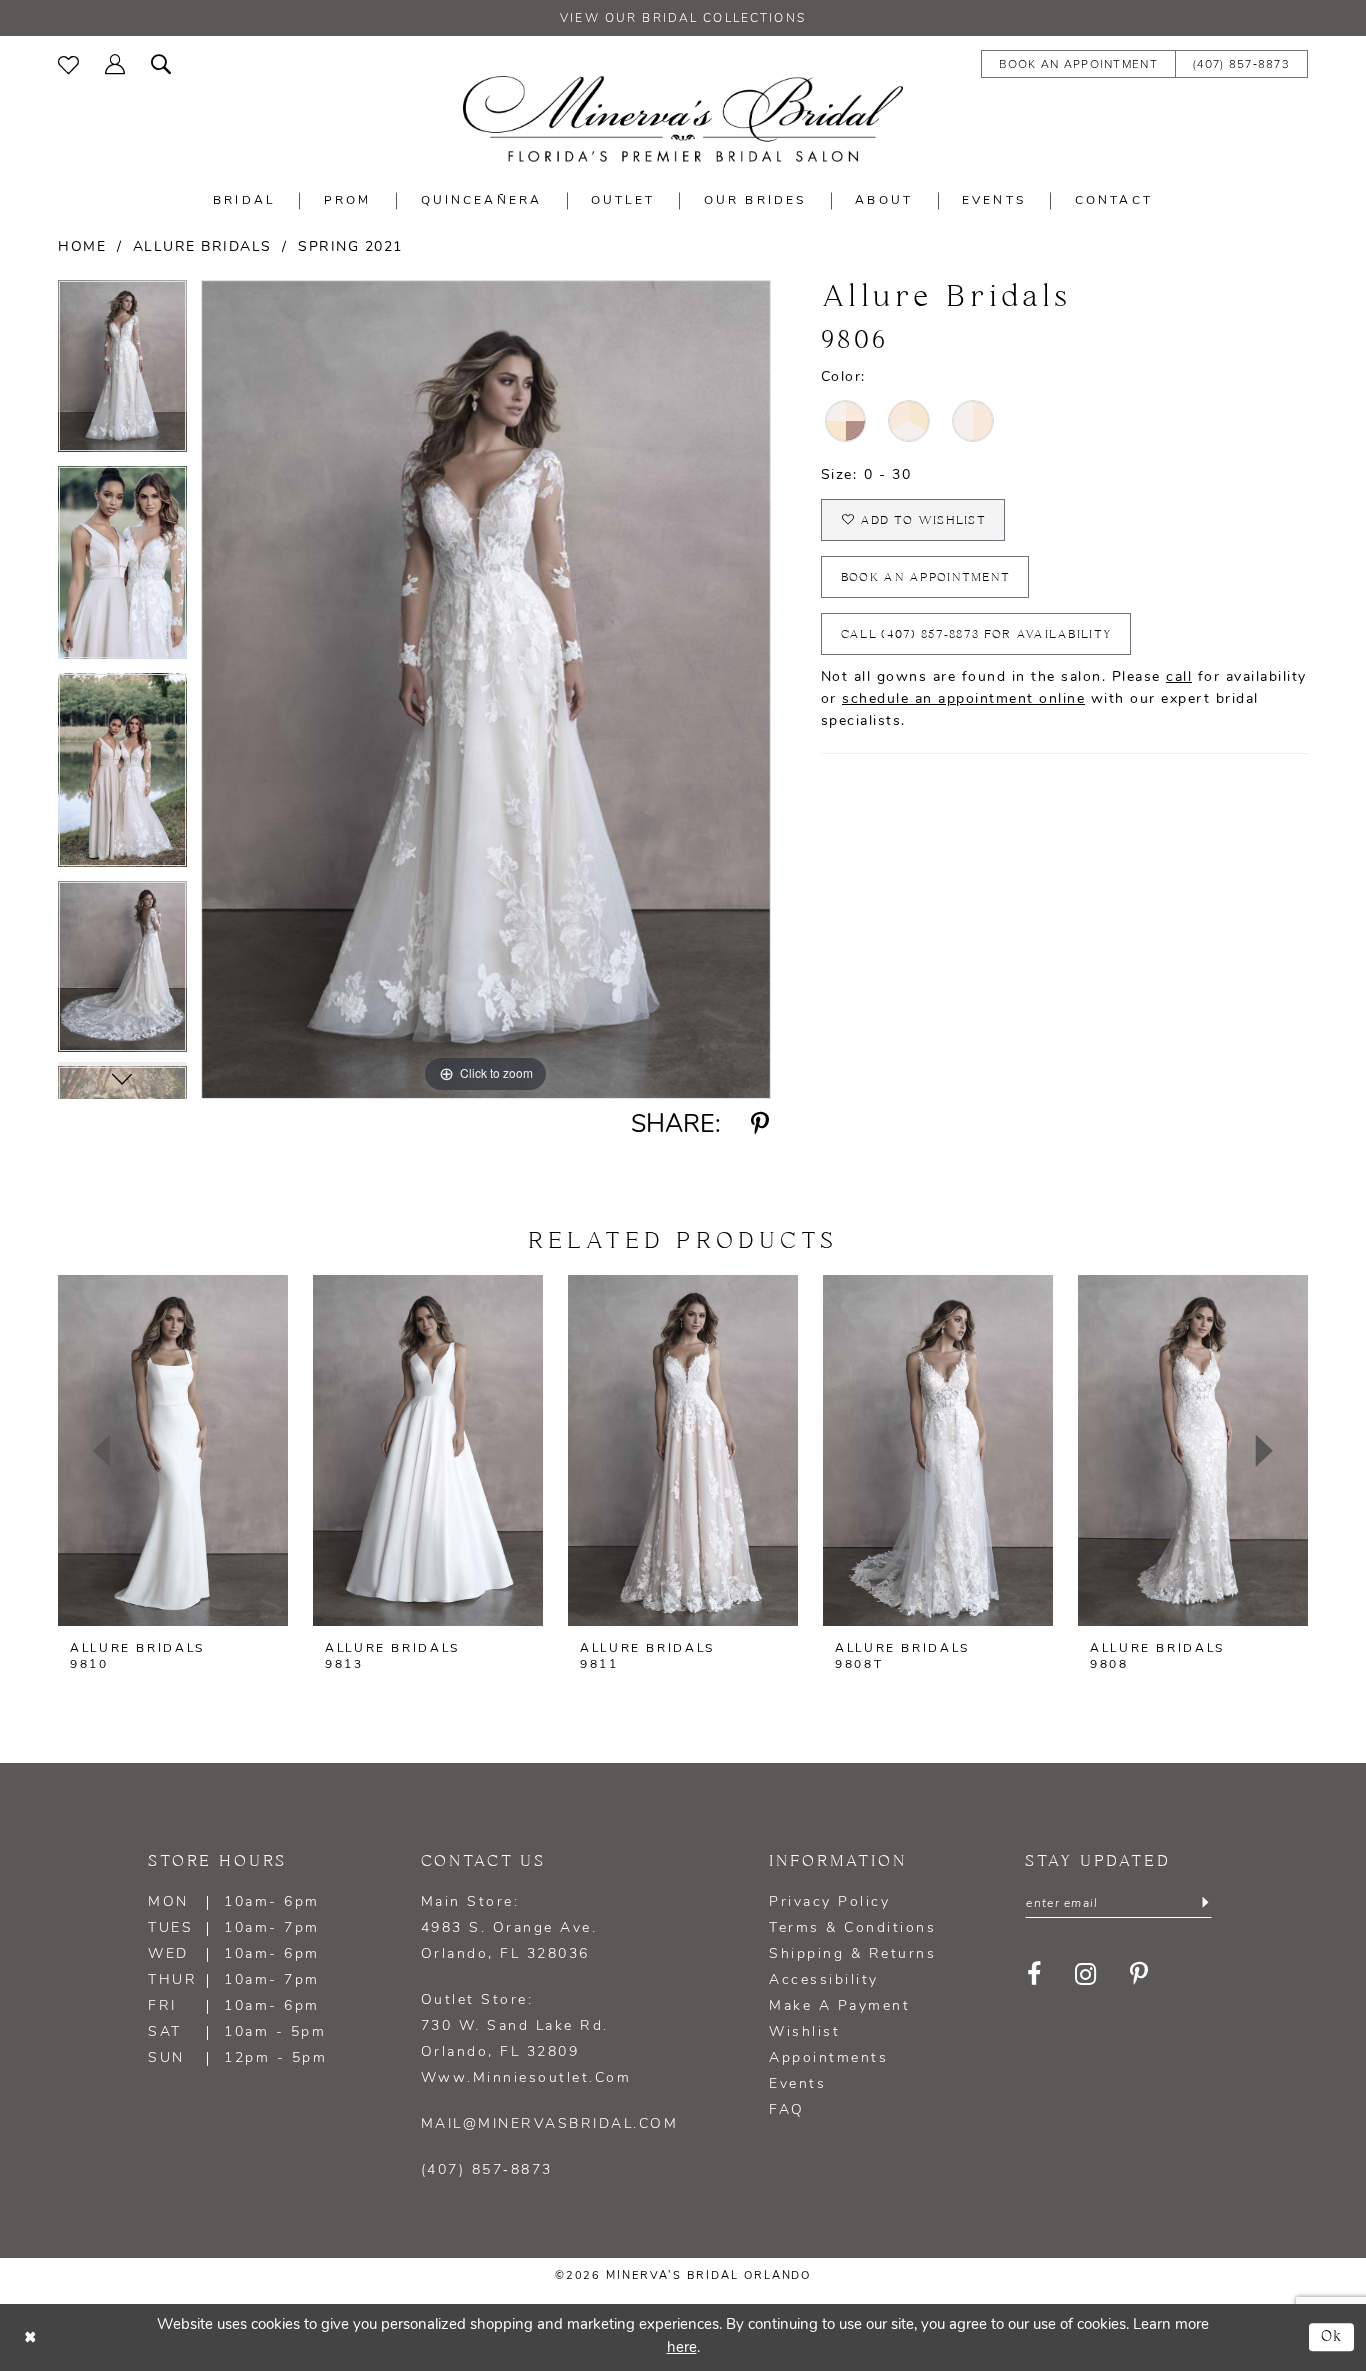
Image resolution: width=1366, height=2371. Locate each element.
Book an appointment (926, 577)
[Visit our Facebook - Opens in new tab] (1034, 1974)
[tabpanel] (122, 373)
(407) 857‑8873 (487, 2170)
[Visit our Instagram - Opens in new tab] (1086, 1974)
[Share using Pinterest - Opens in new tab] (760, 1125)
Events (797, 2084)
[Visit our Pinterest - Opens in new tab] (1139, 1974)
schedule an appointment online (963, 699)
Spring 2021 (350, 247)
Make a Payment (839, 2006)
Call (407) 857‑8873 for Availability (976, 634)
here (682, 2348)
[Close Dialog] (30, 2337)
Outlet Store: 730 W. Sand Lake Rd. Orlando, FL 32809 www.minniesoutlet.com (526, 2039)
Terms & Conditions (852, 1928)
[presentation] (173, 1450)
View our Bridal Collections (683, 19)
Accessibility (824, 1980)
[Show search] (161, 62)
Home (82, 247)
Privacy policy (829, 1902)
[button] (115, 62)
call (1179, 677)
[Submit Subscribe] (1205, 1904)
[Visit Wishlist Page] (68, 63)
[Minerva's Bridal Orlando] (683, 119)
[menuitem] (68, 63)
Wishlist (804, 2032)
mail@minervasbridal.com (550, 2124)
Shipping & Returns (852, 1954)
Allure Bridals (202, 247)
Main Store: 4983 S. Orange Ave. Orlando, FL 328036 (509, 1928)
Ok (1332, 2336)
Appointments (828, 2058)
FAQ (787, 2110)
